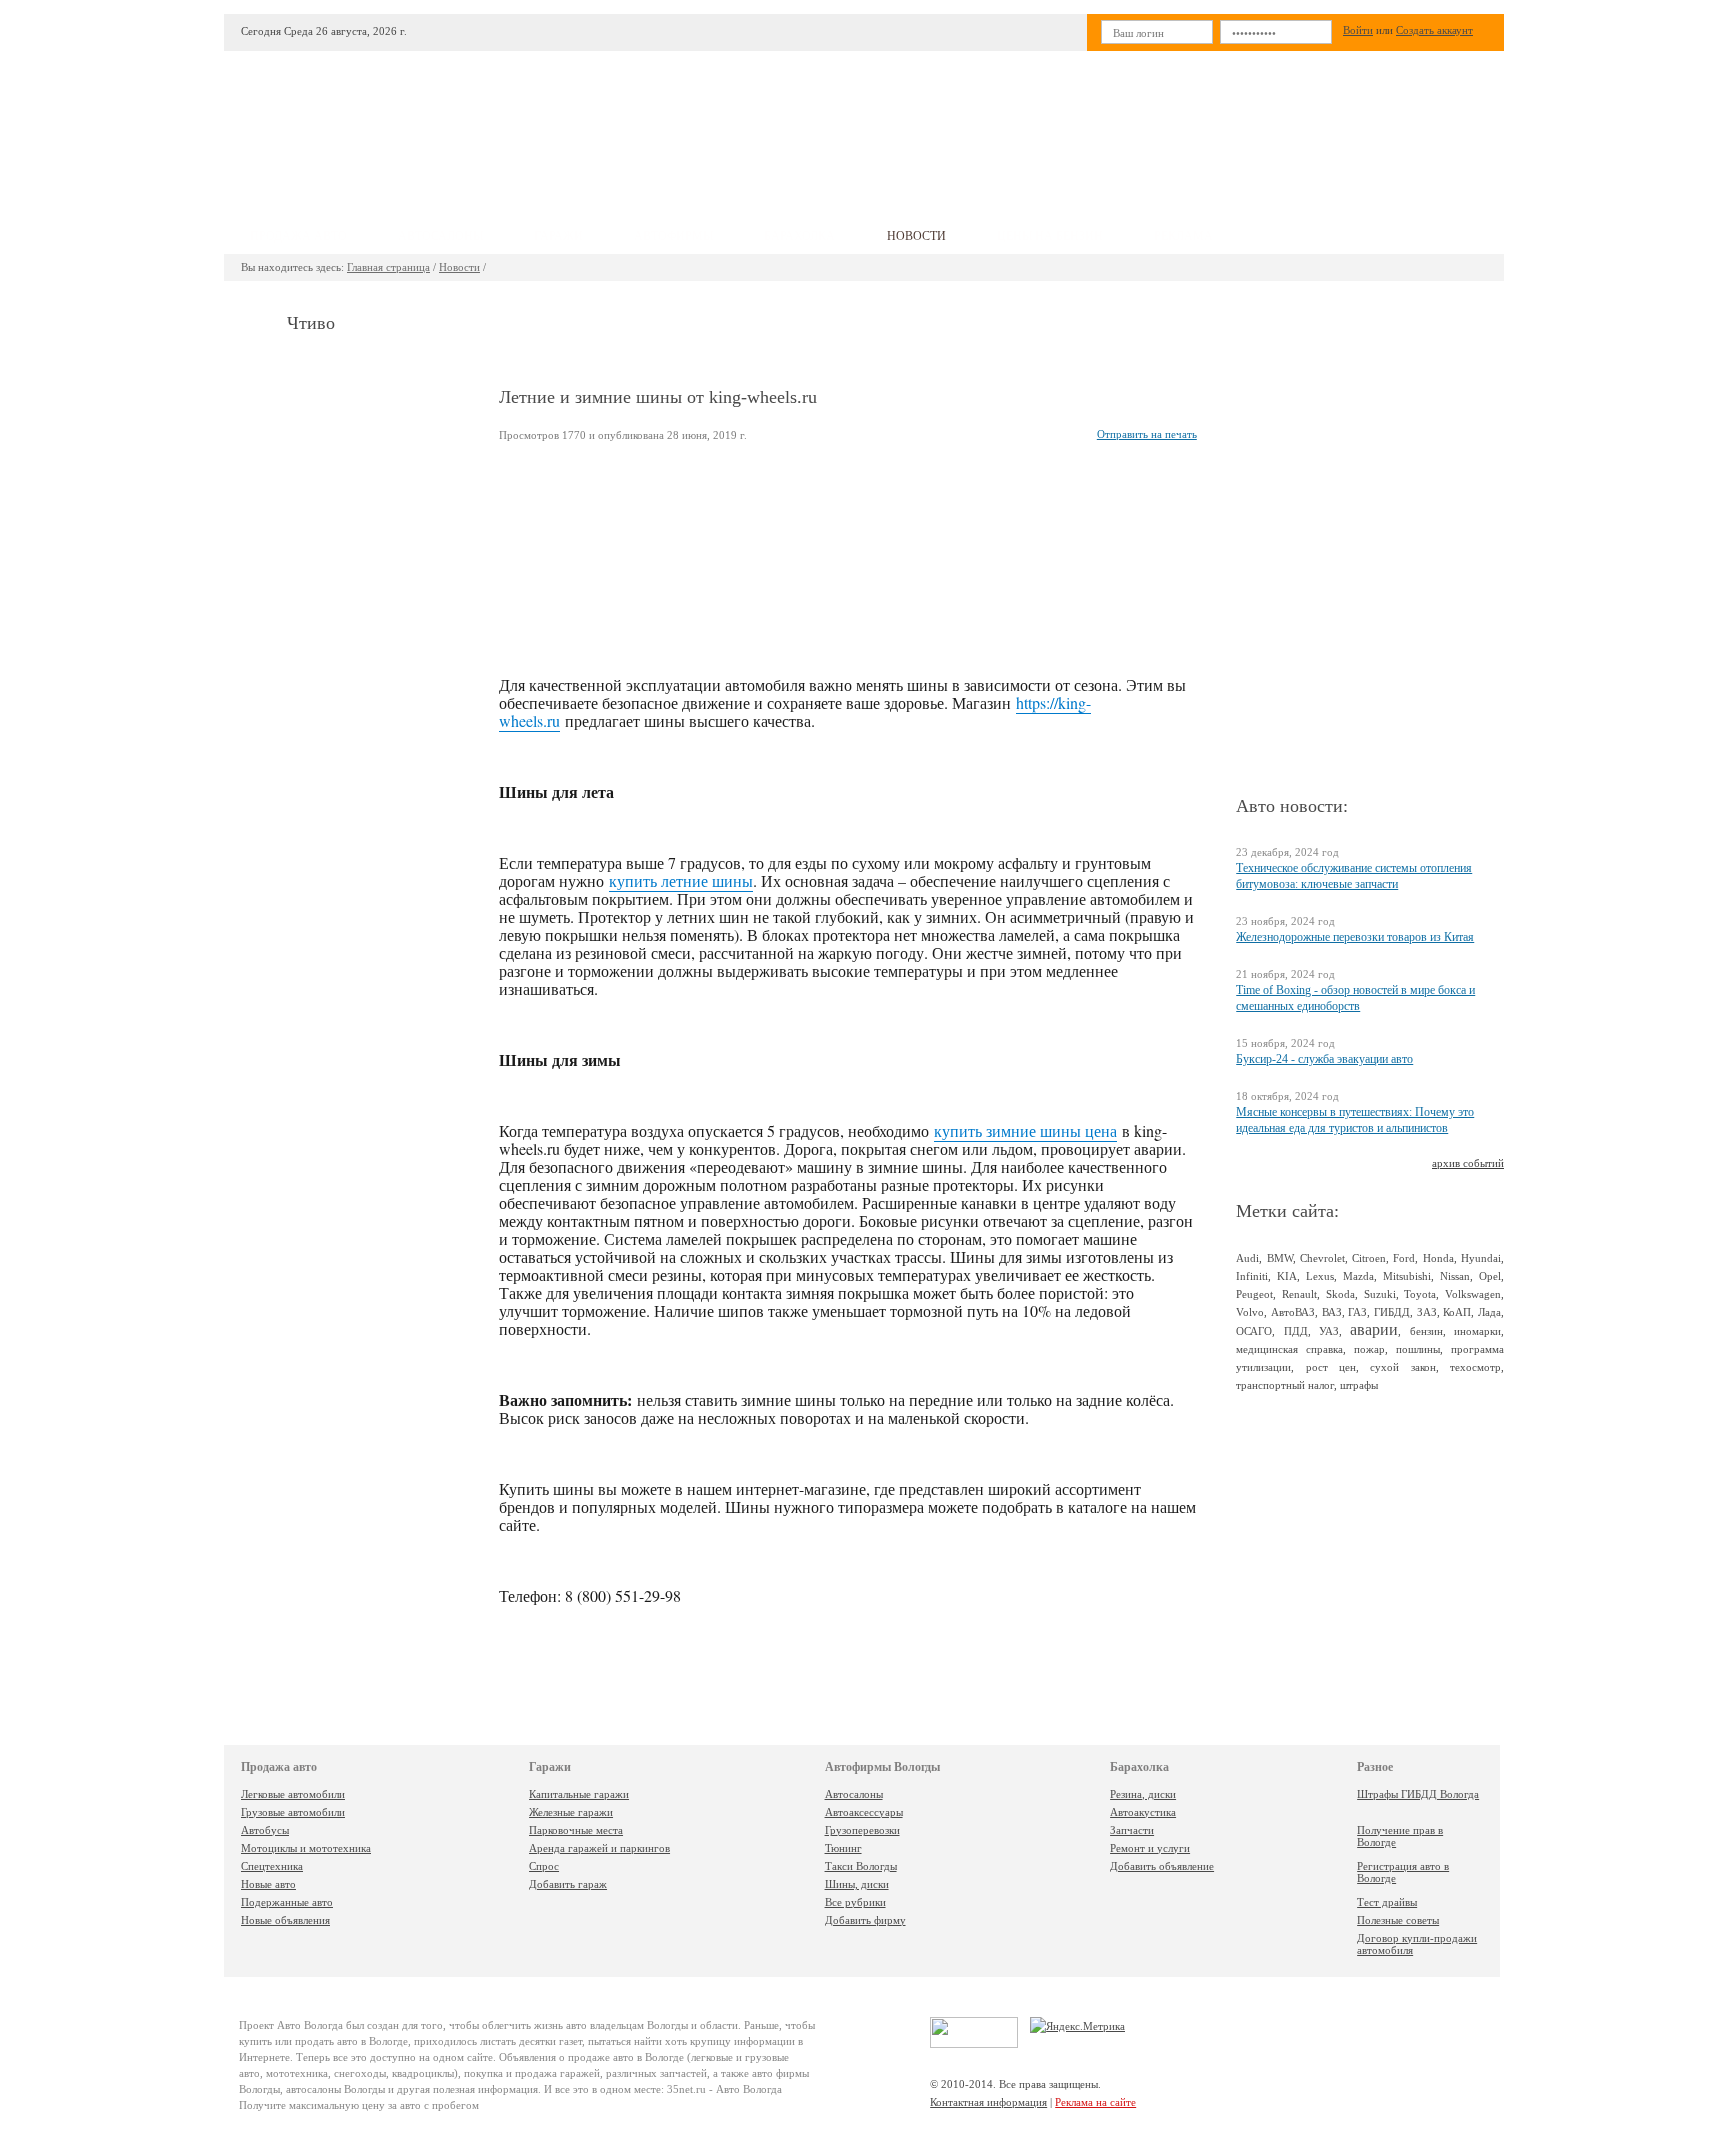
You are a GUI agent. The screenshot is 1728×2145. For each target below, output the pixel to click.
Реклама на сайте (1095, 2102)
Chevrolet (1322, 1258)
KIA (1287, 1276)
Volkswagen (1473, 1294)
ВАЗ (1332, 1312)
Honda (1438, 1258)
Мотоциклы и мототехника (306, 1848)
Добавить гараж (568, 1884)
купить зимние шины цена (1025, 1130)
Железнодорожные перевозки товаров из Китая (1355, 937)
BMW (1280, 1258)
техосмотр (1475, 1367)
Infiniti (1252, 1276)
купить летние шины (681, 880)
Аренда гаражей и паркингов (599, 1848)
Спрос (544, 1866)
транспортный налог (1285, 1385)
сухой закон (1402, 1367)
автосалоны (440, 236)
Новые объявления (285, 1920)
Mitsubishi (1407, 1276)
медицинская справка (1289, 1349)
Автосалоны (854, 1794)
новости (916, 236)
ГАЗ (1357, 1312)
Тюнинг (843, 1848)
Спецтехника (272, 1866)
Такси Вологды (861, 1866)
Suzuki (1380, 1294)
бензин (1426, 1331)
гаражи (558, 236)
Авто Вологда (310, 2025)
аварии (1374, 1329)
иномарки (1477, 1331)
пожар (1369, 1349)
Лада (1489, 1312)
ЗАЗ (1427, 1312)
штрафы (1359, 1385)
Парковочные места (576, 1830)
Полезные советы (1398, 1920)
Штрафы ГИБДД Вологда (1418, 1794)
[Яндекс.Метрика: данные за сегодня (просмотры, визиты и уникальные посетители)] (1077, 2026)
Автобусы (265, 1830)
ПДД (1296, 1331)
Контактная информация (988, 2102)
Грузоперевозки (862, 1830)
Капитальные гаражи (579, 1794)
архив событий (1468, 1163)
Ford (1404, 1258)
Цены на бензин (1050, 236)
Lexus (1320, 1276)
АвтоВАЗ (1293, 1312)
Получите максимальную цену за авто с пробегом (359, 2105)
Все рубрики (855, 1902)
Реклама (1183, 236)
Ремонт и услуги (1150, 1848)
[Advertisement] (1013, 126)
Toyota (1420, 1294)
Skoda (1340, 1294)
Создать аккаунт (1434, 30)
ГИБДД (1392, 1312)
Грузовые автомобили (293, 1812)
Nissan (1455, 1276)
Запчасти (1132, 1830)
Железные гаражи (571, 1812)
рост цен (1331, 1367)
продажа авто (298, 236)
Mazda (1358, 1276)
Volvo (1250, 1312)
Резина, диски (1143, 1794)
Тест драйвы (1387, 1902)
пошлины (1418, 1349)
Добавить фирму (865, 1920)
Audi (1247, 1258)
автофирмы (673, 236)
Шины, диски (857, 1884)
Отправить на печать (1147, 434)
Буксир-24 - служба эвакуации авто (1324, 1059)
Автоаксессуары (864, 1812)
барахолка (799, 236)
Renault (1299, 1294)
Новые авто (268, 1884)
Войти (1358, 30)
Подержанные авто (287, 1902)
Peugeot (1254, 1294)
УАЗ (1329, 1331)
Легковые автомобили (293, 1794)
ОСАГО (1254, 1331)
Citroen (1369, 1258)
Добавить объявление (1162, 1866)
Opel (1490, 1276)
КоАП (1457, 1312)
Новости (459, 267)
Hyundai (1481, 1258)
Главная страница (388, 267)
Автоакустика (1143, 1812)
